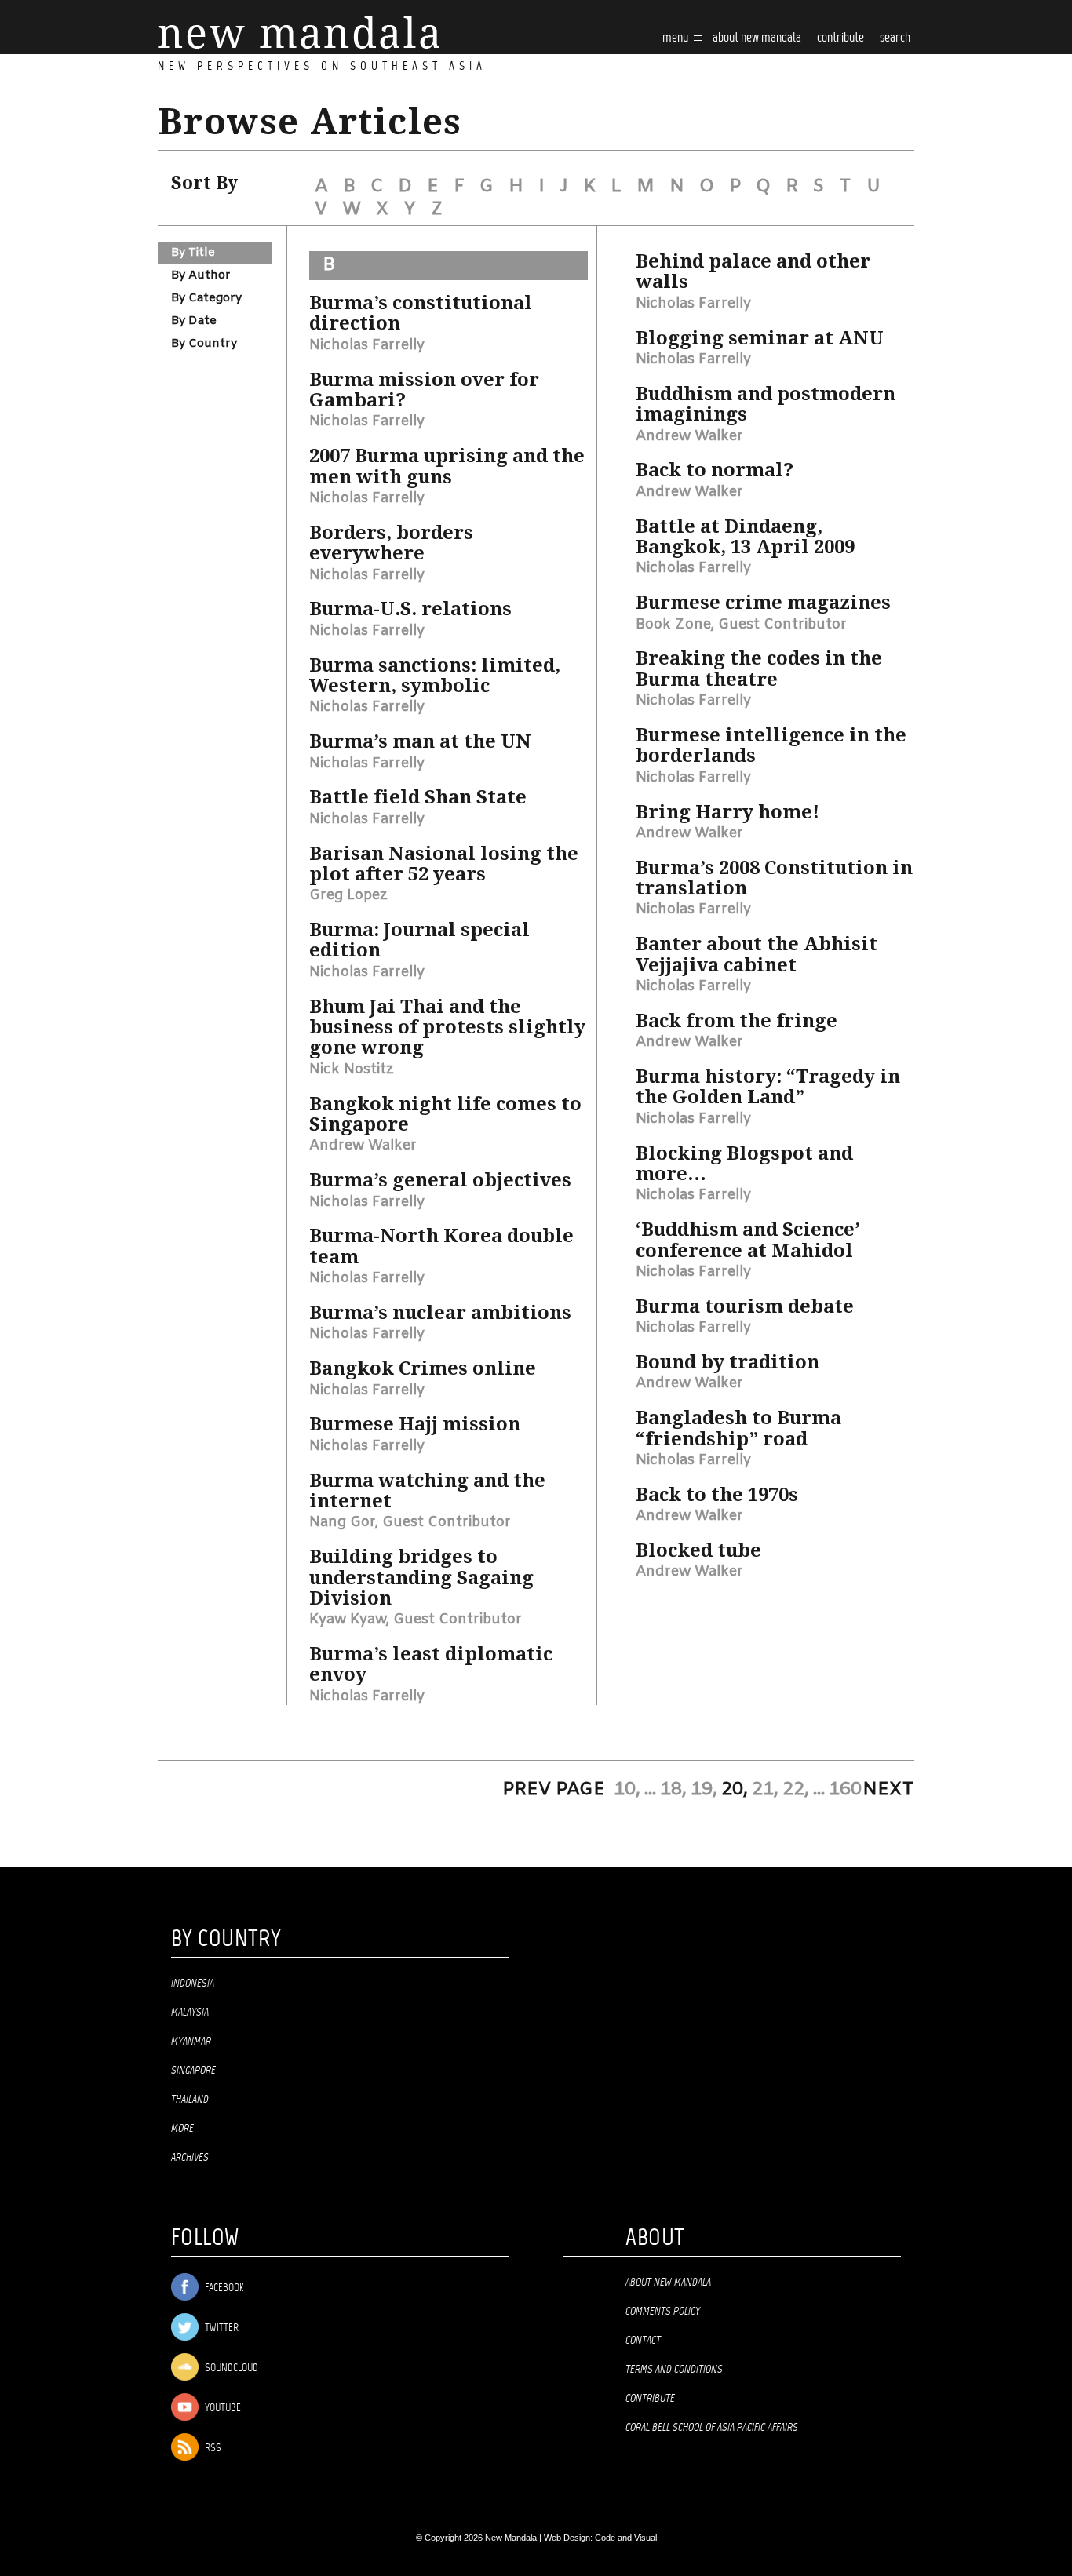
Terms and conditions (674, 2370)
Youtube (222, 2408)
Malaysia (190, 2013)
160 (845, 1790)
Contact (643, 2341)
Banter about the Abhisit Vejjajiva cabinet (757, 954)
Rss (212, 2448)
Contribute (650, 2399)
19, (704, 1790)
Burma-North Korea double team (441, 1246)
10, (627, 1790)
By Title (193, 253)
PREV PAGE (554, 1790)
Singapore (193, 2071)
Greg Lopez (348, 895)
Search (895, 38)
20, (735, 1790)
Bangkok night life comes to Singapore (445, 1114)
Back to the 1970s (717, 1495)
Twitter (221, 2328)
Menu (676, 38)
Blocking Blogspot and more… (744, 1164)
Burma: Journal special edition (419, 940)
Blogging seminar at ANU (760, 338)
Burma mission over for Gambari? (424, 390)
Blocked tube (698, 1550)
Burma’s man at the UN (420, 741)
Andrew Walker (363, 1146)
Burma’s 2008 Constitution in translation (774, 878)
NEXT (888, 1790)
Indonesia (193, 1984)
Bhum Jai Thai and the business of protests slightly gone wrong (447, 1027)
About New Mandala (757, 38)
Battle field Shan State (418, 797)
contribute (840, 38)
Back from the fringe (737, 1021)
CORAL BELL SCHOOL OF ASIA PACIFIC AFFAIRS (712, 2428)
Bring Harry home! (727, 812)
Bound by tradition (727, 1362)
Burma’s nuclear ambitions (440, 1313)
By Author (201, 275)
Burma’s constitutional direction (421, 313)
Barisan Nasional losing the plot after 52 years (444, 864)
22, (796, 1790)
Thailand (190, 2100)
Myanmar (191, 2042)
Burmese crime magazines (763, 603)
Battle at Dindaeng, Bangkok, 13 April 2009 (745, 537)
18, (673, 1790)
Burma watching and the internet (427, 1491)
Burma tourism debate (745, 1306)
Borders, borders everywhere (391, 543)
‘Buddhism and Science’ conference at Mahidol (748, 1240)
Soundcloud (230, 2368)
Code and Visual (626, 2538)
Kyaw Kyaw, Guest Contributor (416, 1620)
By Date (194, 321)
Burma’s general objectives (440, 1180)
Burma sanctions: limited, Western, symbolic (435, 676)
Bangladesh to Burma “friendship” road (738, 1428)
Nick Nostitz (352, 1069)
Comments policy (663, 2312)
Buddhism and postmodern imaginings (766, 404)
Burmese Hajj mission (415, 1424)
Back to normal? (715, 470)
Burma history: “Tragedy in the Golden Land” (768, 1087)
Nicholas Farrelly (367, 345)
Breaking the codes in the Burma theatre (759, 669)
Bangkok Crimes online (423, 1368)
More (182, 2129)
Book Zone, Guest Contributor (741, 625)
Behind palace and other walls (753, 271)
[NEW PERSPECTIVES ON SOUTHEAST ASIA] (299, 33)
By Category (206, 298)
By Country (204, 344)
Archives (190, 2158)
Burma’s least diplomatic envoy (431, 1664)
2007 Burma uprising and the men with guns (447, 466)
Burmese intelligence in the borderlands (771, 745)
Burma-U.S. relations (410, 609)
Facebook (223, 2288)
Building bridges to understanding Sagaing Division (421, 1578)
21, (765, 1790)
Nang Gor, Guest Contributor (410, 1522)
